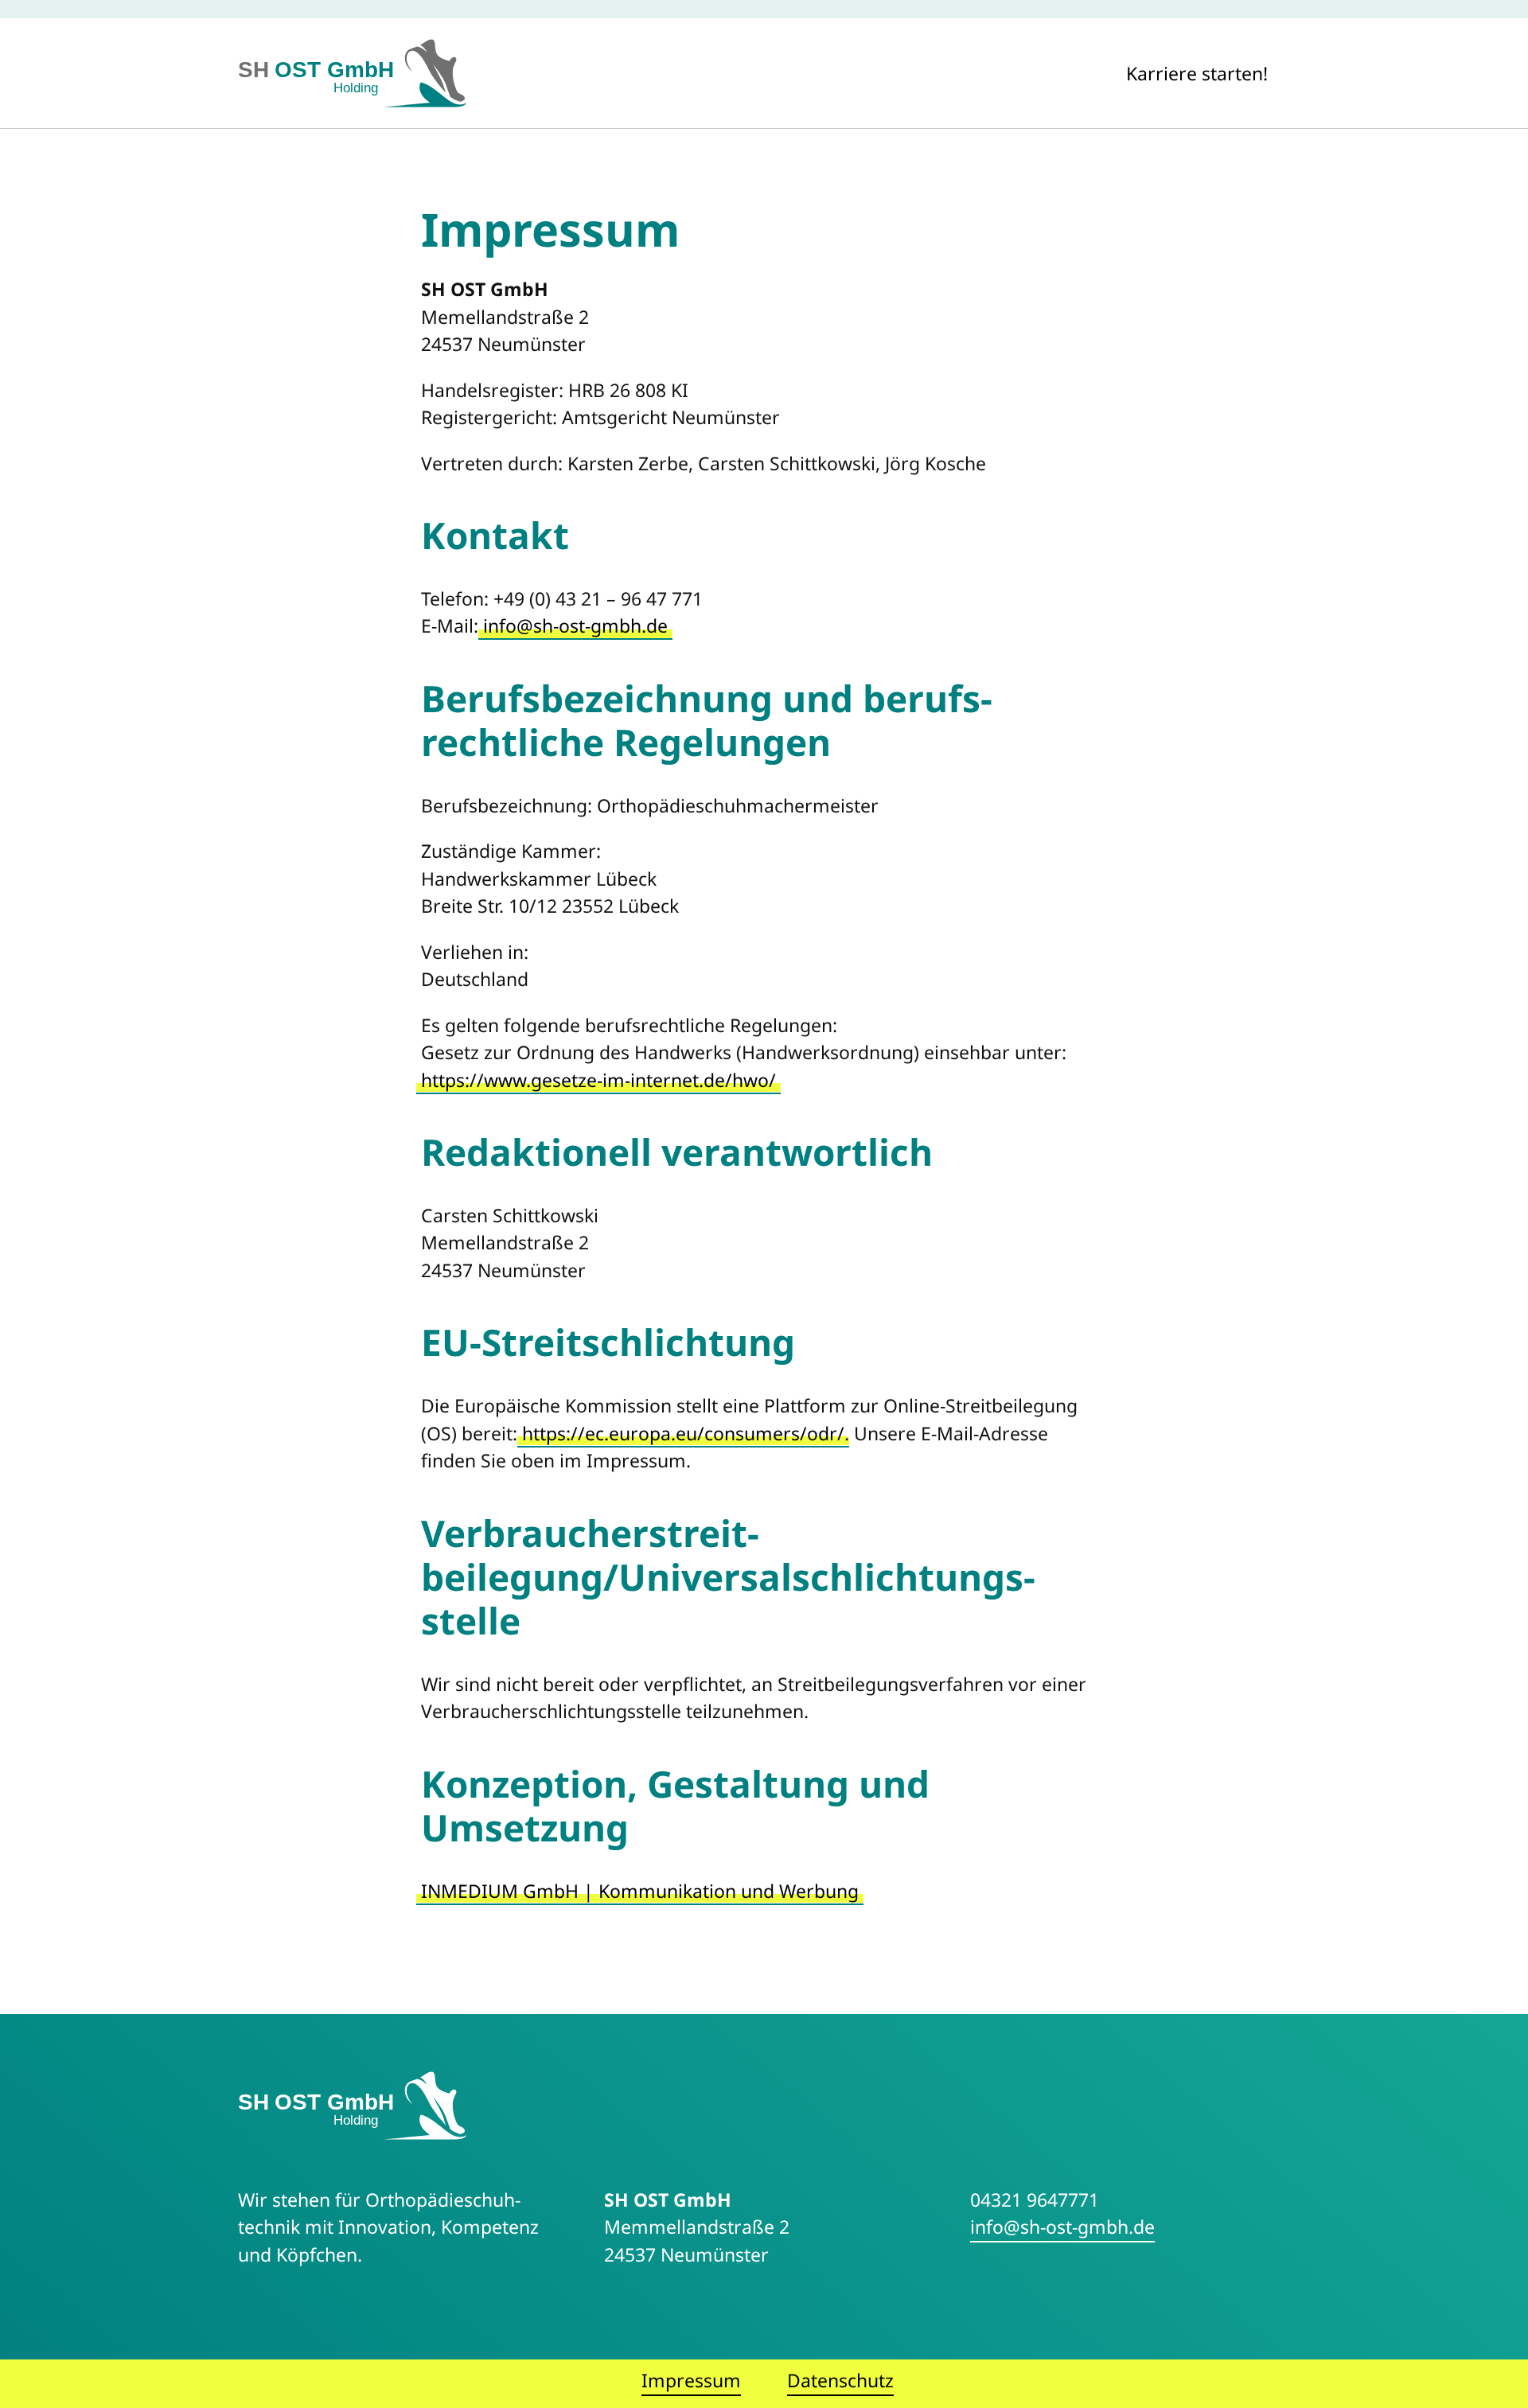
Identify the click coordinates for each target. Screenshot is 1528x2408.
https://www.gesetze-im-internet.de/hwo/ (598, 1080)
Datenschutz (840, 2380)
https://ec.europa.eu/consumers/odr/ (683, 1433)
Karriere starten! (1197, 73)
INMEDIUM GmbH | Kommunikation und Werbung (640, 1891)
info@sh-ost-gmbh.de (575, 625)
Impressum (691, 2380)
